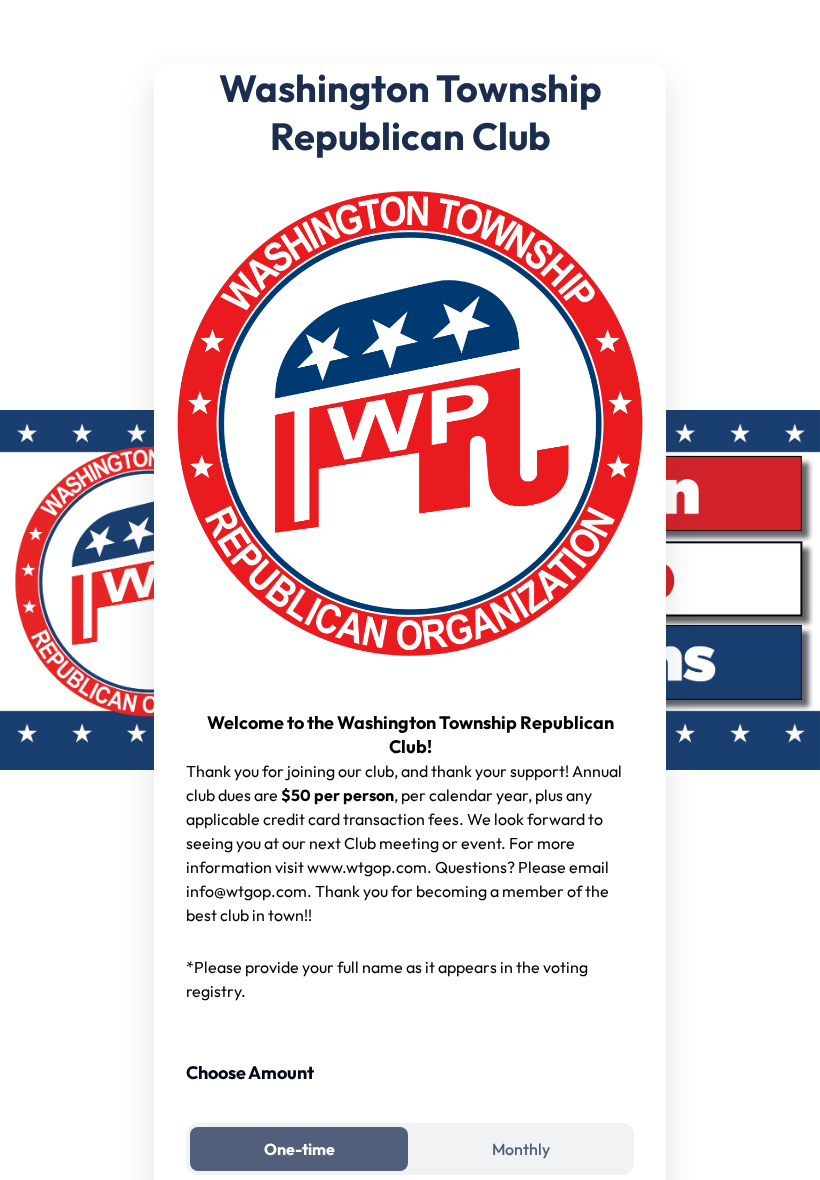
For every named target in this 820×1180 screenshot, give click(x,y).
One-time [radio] (299, 1149)
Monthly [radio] (521, 1149)
